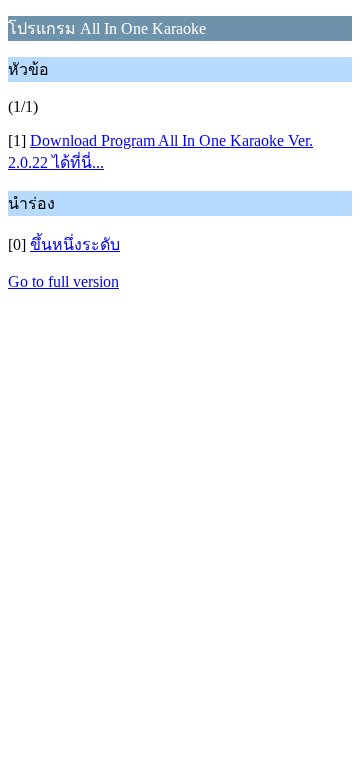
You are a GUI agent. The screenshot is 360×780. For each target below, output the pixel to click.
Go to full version (63, 281)
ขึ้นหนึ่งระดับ (75, 244)
